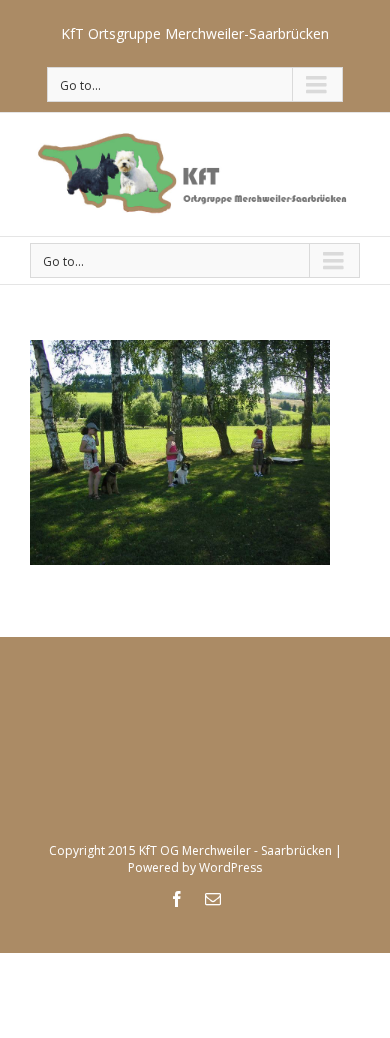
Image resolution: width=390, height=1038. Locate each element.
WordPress (230, 867)
